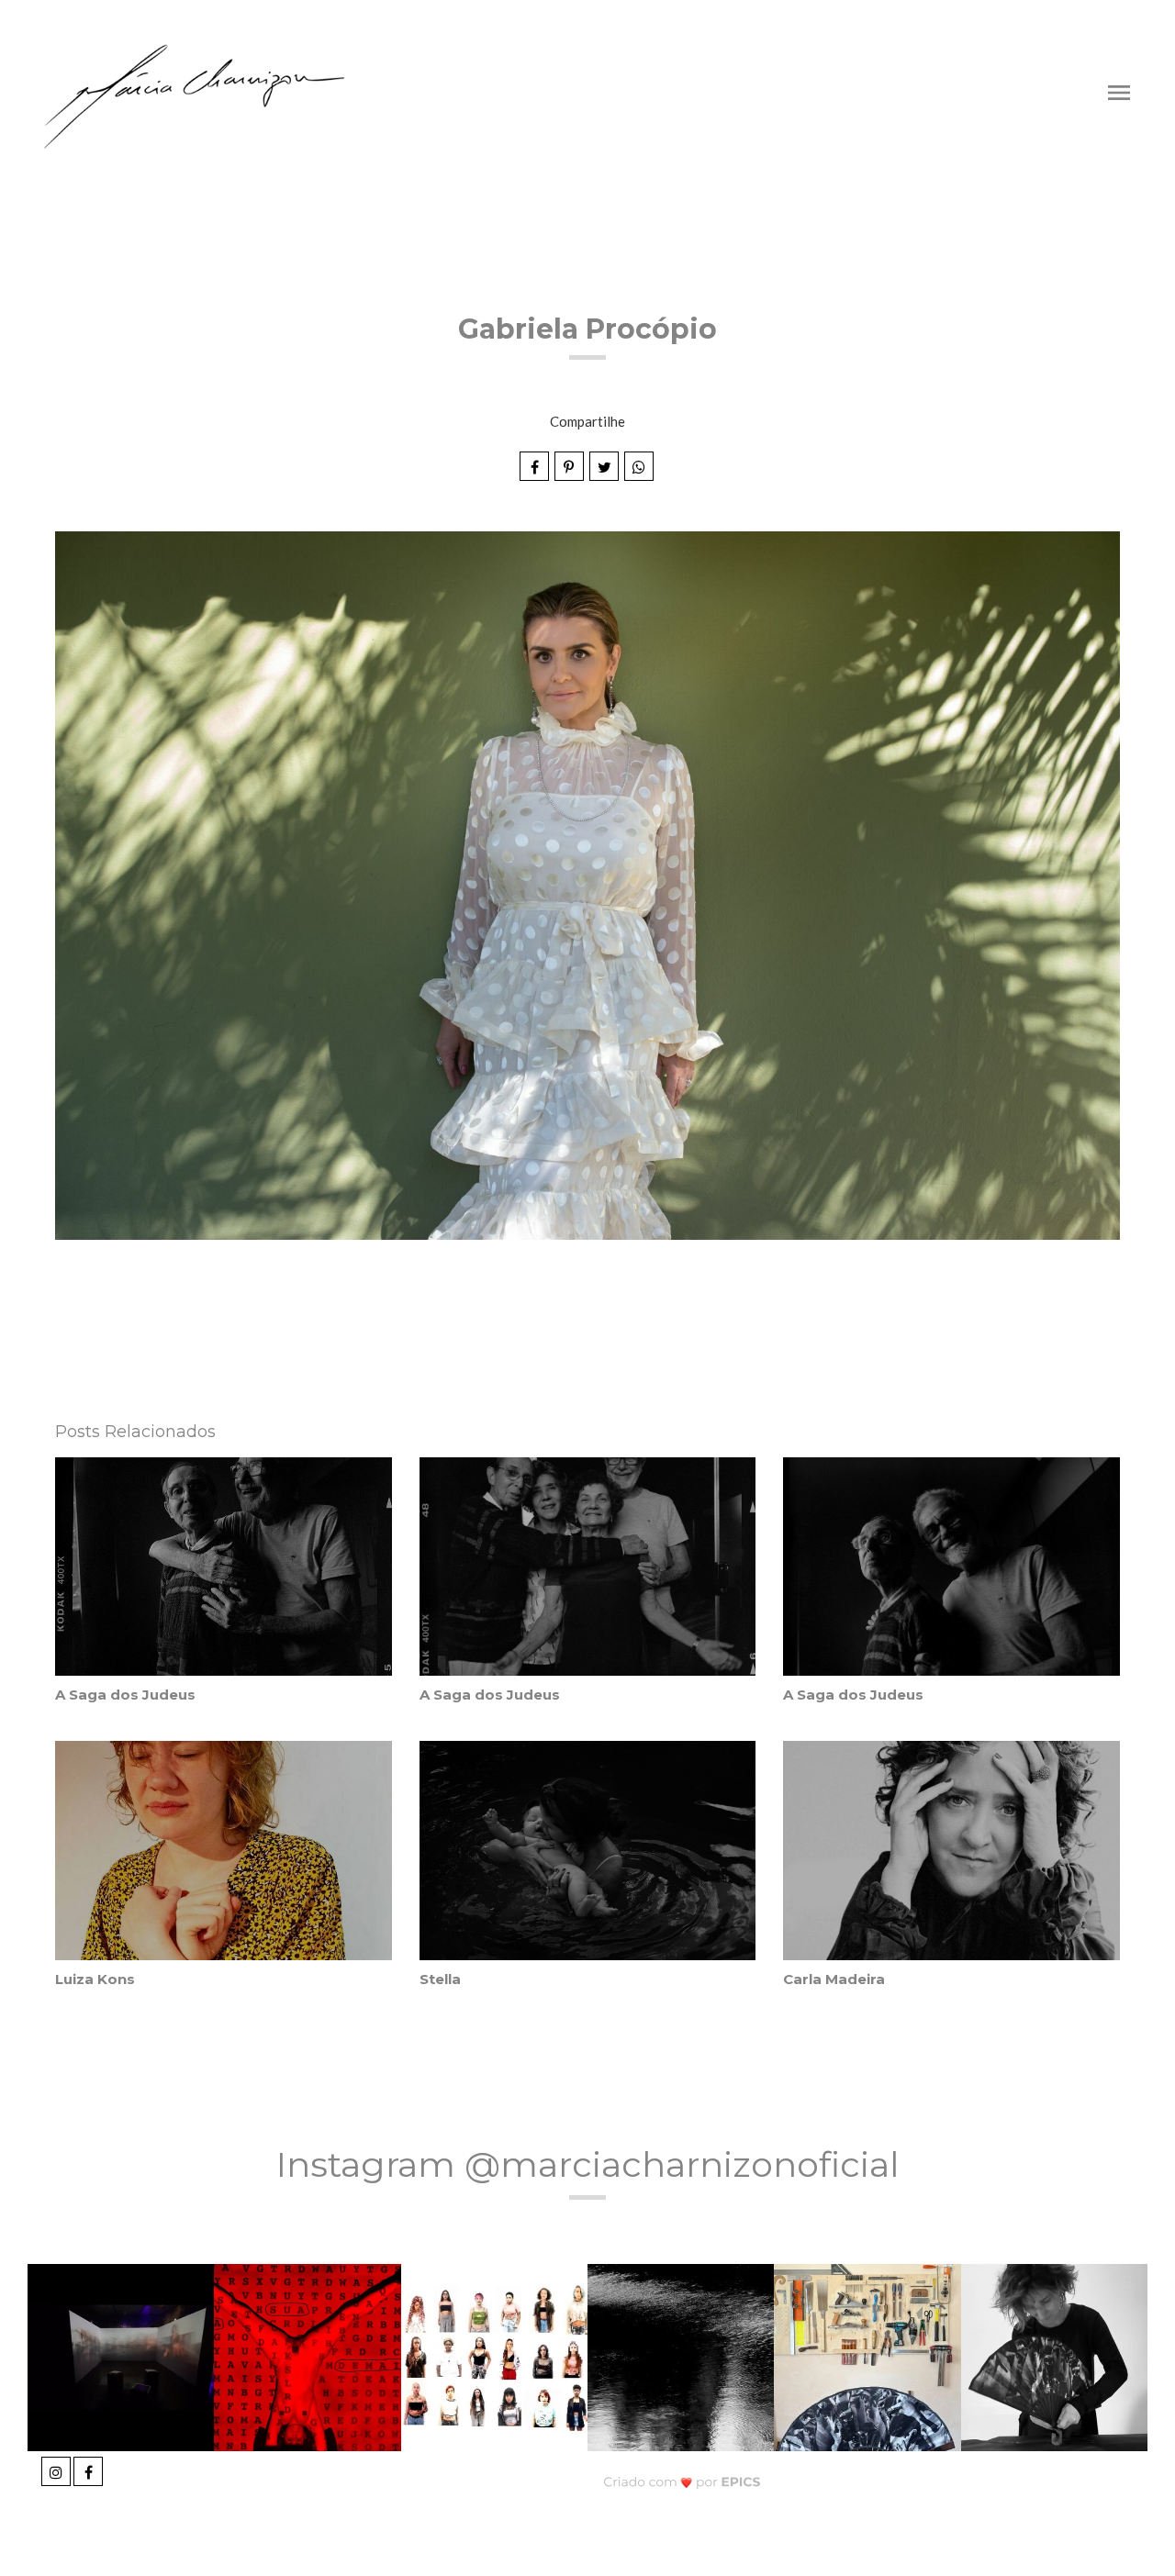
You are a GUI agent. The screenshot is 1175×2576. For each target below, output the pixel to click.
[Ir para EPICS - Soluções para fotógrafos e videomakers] (683, 2482)
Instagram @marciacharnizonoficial (588, 2164)
